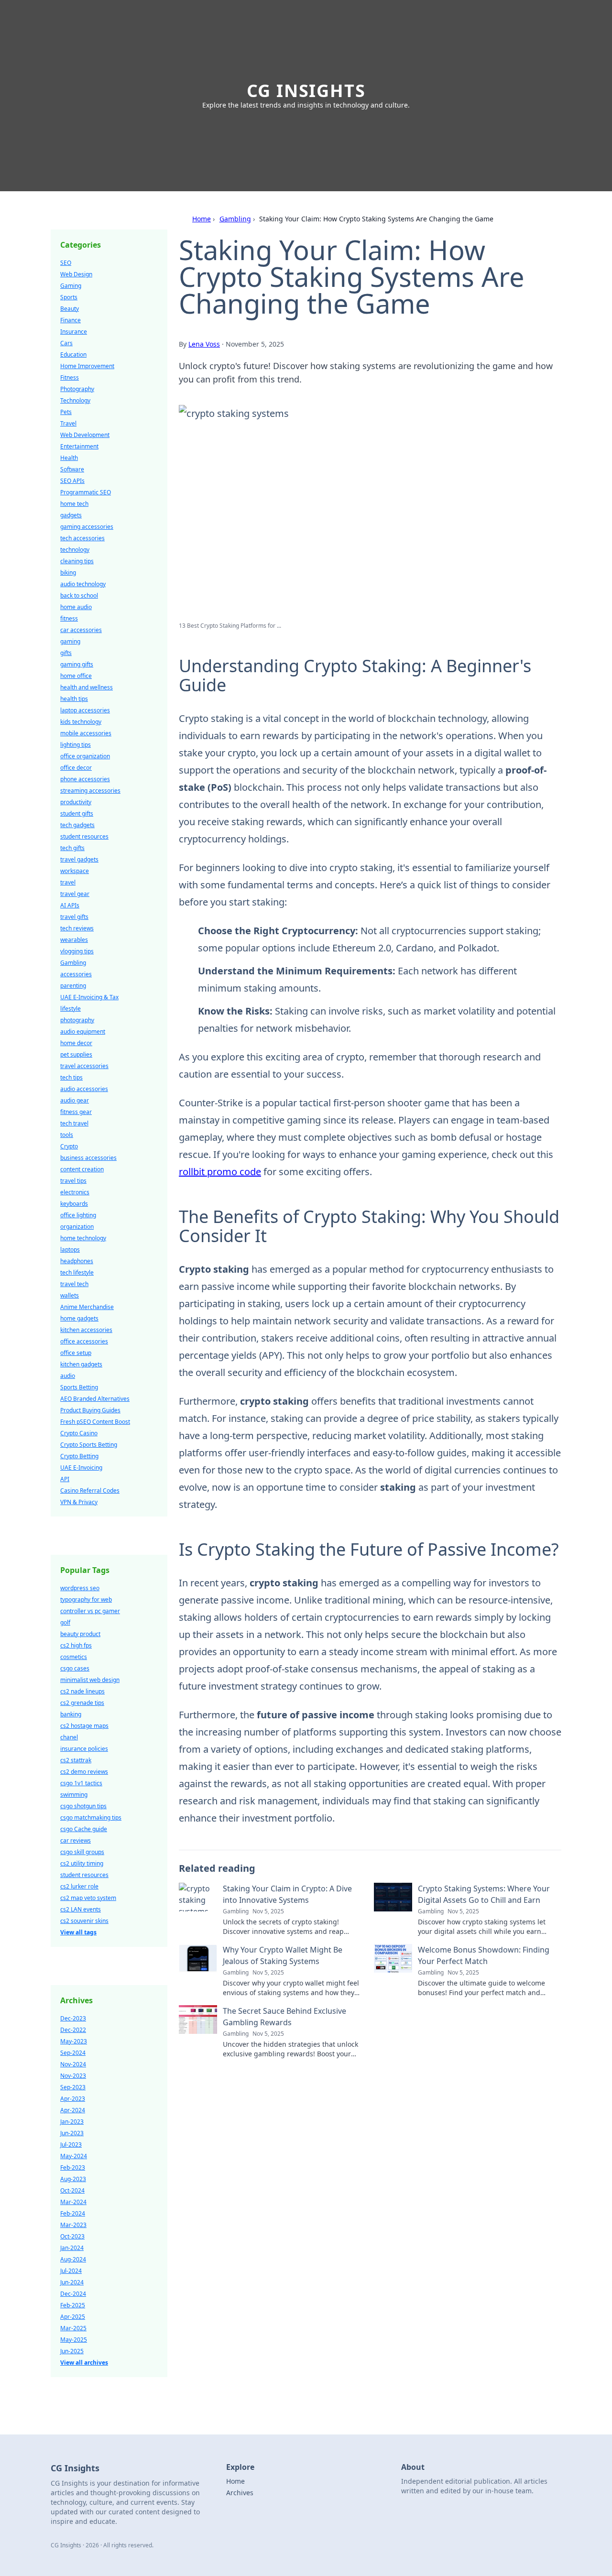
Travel (68, 423)
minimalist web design (90, 1680)
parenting (73, 986)
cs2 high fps (76, 1645)
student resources (84, 836)
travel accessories (84, 1066)
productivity (76, 802)
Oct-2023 (72, 2236)
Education (73, 355)
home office (76, 676)
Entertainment (79, 446)
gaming (70, 641)
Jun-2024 (72, 2282)
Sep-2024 (73, 2053)
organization (77, 1227)
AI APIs (70, 905)
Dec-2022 (73, 2030)
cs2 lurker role (79, 1886)
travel (68, 882)
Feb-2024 (73, 2213)
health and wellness (87, 687)
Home (202, 219)
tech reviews (77, 928)
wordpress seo (80, 1588)
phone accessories (85, 779)
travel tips (73, 1181)
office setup (76, 1353)
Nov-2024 (73, 2064)
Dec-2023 (73, 2018)
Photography (77, 389)
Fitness (70, 377)
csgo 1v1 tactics (81, 1783)
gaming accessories (87, 527)
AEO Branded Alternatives (95, 1399)
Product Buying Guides (90, 1410)
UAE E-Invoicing (81, 1468)
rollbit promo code (220, 1172)
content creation (82, 1169)
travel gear (75, 894)
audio (68, 1376)
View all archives (84, 2363)
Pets (66, 412)
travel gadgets (79, 859)
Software (72, 469)
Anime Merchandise (87, 1307)
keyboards (74, 1204)
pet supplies (76, 1054)
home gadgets (79, 1318)
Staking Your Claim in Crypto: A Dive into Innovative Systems (287, 1894)
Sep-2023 (73, 2087)
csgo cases (75, 1668)
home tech (74, 504)
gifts (66, 653)
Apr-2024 (73, 2110)
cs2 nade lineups (82, 1691)
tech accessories (82, 538)
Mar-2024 (73, 2202)
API (65, 1479)
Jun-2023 (72, 2133)
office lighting (78, 1215)
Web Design (76, 274)
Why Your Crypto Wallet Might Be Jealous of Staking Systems (283, 1955)
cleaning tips (77, 561)
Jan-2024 (72, 2248)
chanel (69, 1737)
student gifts (77, 813)
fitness (69, 618)
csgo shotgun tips (83, 1806)
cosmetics (74, 1657)
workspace (75, 871)
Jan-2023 (72, 2122)
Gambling (235, 219)
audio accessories (84, 1089)
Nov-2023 (73, 2076)
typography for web (86, 1599)
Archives (240, 2493)
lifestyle (71, 1009)
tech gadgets (77, 825)
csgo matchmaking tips (91, 1817)
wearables (74, 940)
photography (77, 1020)
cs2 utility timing (82, 1863)
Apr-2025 (73, 2317)
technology (75, 550)
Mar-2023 (73, 2225)
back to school (79, 595)
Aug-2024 (73, 2259)
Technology (75, 400)
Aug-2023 (73, 2179)
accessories (76, 974)
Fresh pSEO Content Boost (95, 1422)
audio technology (83, 584)
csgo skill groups (82, 1852)
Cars (66, 343)
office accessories (84, 1341)
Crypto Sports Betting (89, 1445)
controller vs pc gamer (90, 1611)
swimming (74, 1795)
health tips (74, 699)
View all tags (78, 1932)
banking (71, 1714)
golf (65, 1622)
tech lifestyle (77, 1272)
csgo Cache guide (84, 1829)
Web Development (85, 435)
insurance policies (84, 1749)
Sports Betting (79, 1387)
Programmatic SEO (86, 492)
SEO (66, 263)
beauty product (80, 1634)
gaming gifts (77, 664)
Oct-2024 (72, 2190)
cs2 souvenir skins (84, 1921)
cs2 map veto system (88, 1898)
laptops (70, 1250)
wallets (70, 1295)
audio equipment (83, 1031)
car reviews (76, 1840)
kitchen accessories (86, 1330)
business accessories (88, 1158)
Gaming (71, 286)
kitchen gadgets (81, 1364)
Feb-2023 (73, 2167)
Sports (69, 297)
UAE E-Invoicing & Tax (89, 997)
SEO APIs (72, 481)
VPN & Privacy (79, 1502)
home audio (76, 607)
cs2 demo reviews (84, 1772)
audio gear (75, 1100)
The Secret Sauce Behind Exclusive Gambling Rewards (284, 2017)
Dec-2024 (73, 2294)
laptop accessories (85, 710)
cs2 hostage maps (84, 1726)
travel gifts (74, 917)
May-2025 (74, 2340)
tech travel (74, 1123)
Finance (71, 320)
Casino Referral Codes (90, 1490)
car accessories (81, 630)
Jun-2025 (72, 2351)
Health (69, 458)
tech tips (71, 1077)
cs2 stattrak (76, 1760)
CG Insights (306, 91)
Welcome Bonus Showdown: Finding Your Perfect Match (484, 1955)
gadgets (71, 515)
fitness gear (76, 1112)
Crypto (69, 1146)
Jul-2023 (71, 2145)
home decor (76, 1043)
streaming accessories (90, 791)
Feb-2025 (73, 2305)
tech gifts (72, 848)
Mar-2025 (73, 2328)
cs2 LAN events (81, 1909)
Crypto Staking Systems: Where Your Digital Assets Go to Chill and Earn (484, 1894)
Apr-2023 (73, 2099)
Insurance (74, 332)
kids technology (81, 722)
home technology (83, 1238)
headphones (77, 1261)
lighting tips (76, 745)
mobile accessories (86, 733)
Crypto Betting (79, 1456)
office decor (76, 768)
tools (67, 1135)
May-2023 (74, 2041)
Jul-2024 (71, 2271)
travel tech (74, 1284)
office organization (85, 756)
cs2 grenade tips (82, 1703)
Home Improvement (87, 366)
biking (68, 573)
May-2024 (74, 2156)
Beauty (70, 309)
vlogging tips (77, 951)
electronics (75, 1192)
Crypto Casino (79, 1433)
